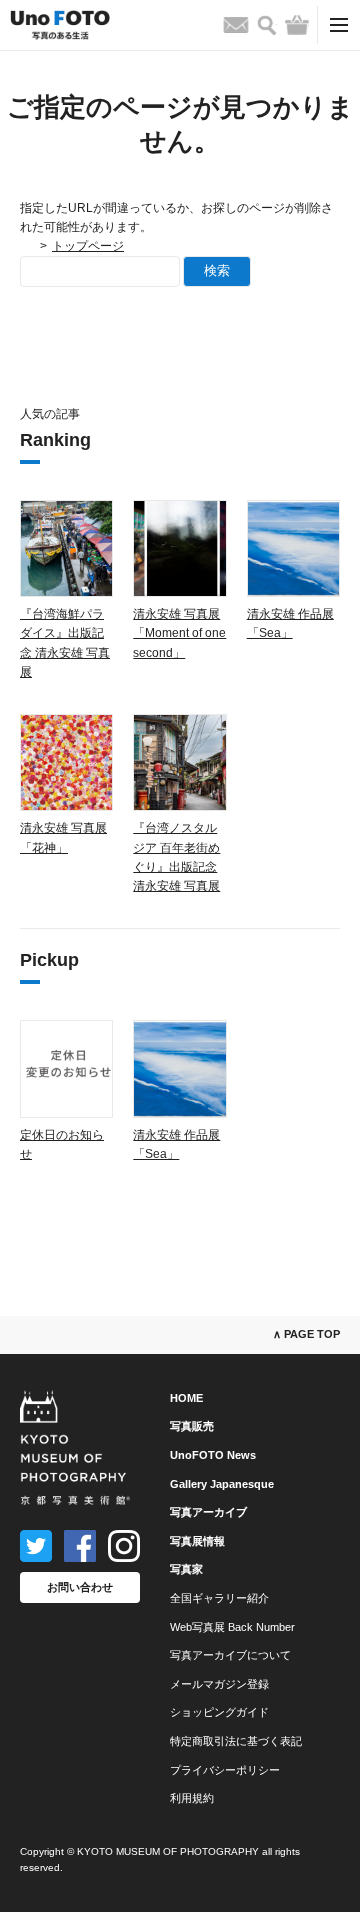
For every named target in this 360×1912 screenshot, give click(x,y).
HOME (186, 1398)
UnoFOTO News (213, 1455)
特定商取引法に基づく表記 (236, 1741)
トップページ (88, 246)
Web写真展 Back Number (232, 1627)
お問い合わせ (80, 1587)
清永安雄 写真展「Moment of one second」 (179, 633)
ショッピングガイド (219, 1712)
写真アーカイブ (208, 1512)
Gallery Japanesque (222, 1484)
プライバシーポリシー (225, 1770)
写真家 (186, 1569)
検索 (217, 270)
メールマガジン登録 (219, 1684)
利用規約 (192, 1798)
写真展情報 (197, 1541)
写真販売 (192, 1426)
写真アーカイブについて (230, 1655)
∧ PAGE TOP (306, 1334)
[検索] (267, 25)
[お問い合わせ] (236, 25)
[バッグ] (297, 25)
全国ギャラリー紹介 (219, 1598)
